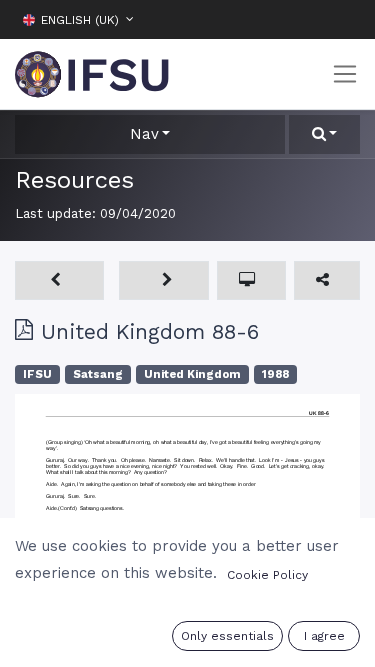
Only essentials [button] (227, 636)
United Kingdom (192, 374)
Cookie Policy (267, 575)
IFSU (37, 374)
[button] (345, 19)
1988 (275, 374)
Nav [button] (144, 134)
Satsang (98, 374)
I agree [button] (324, 636)
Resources (74, 180)
